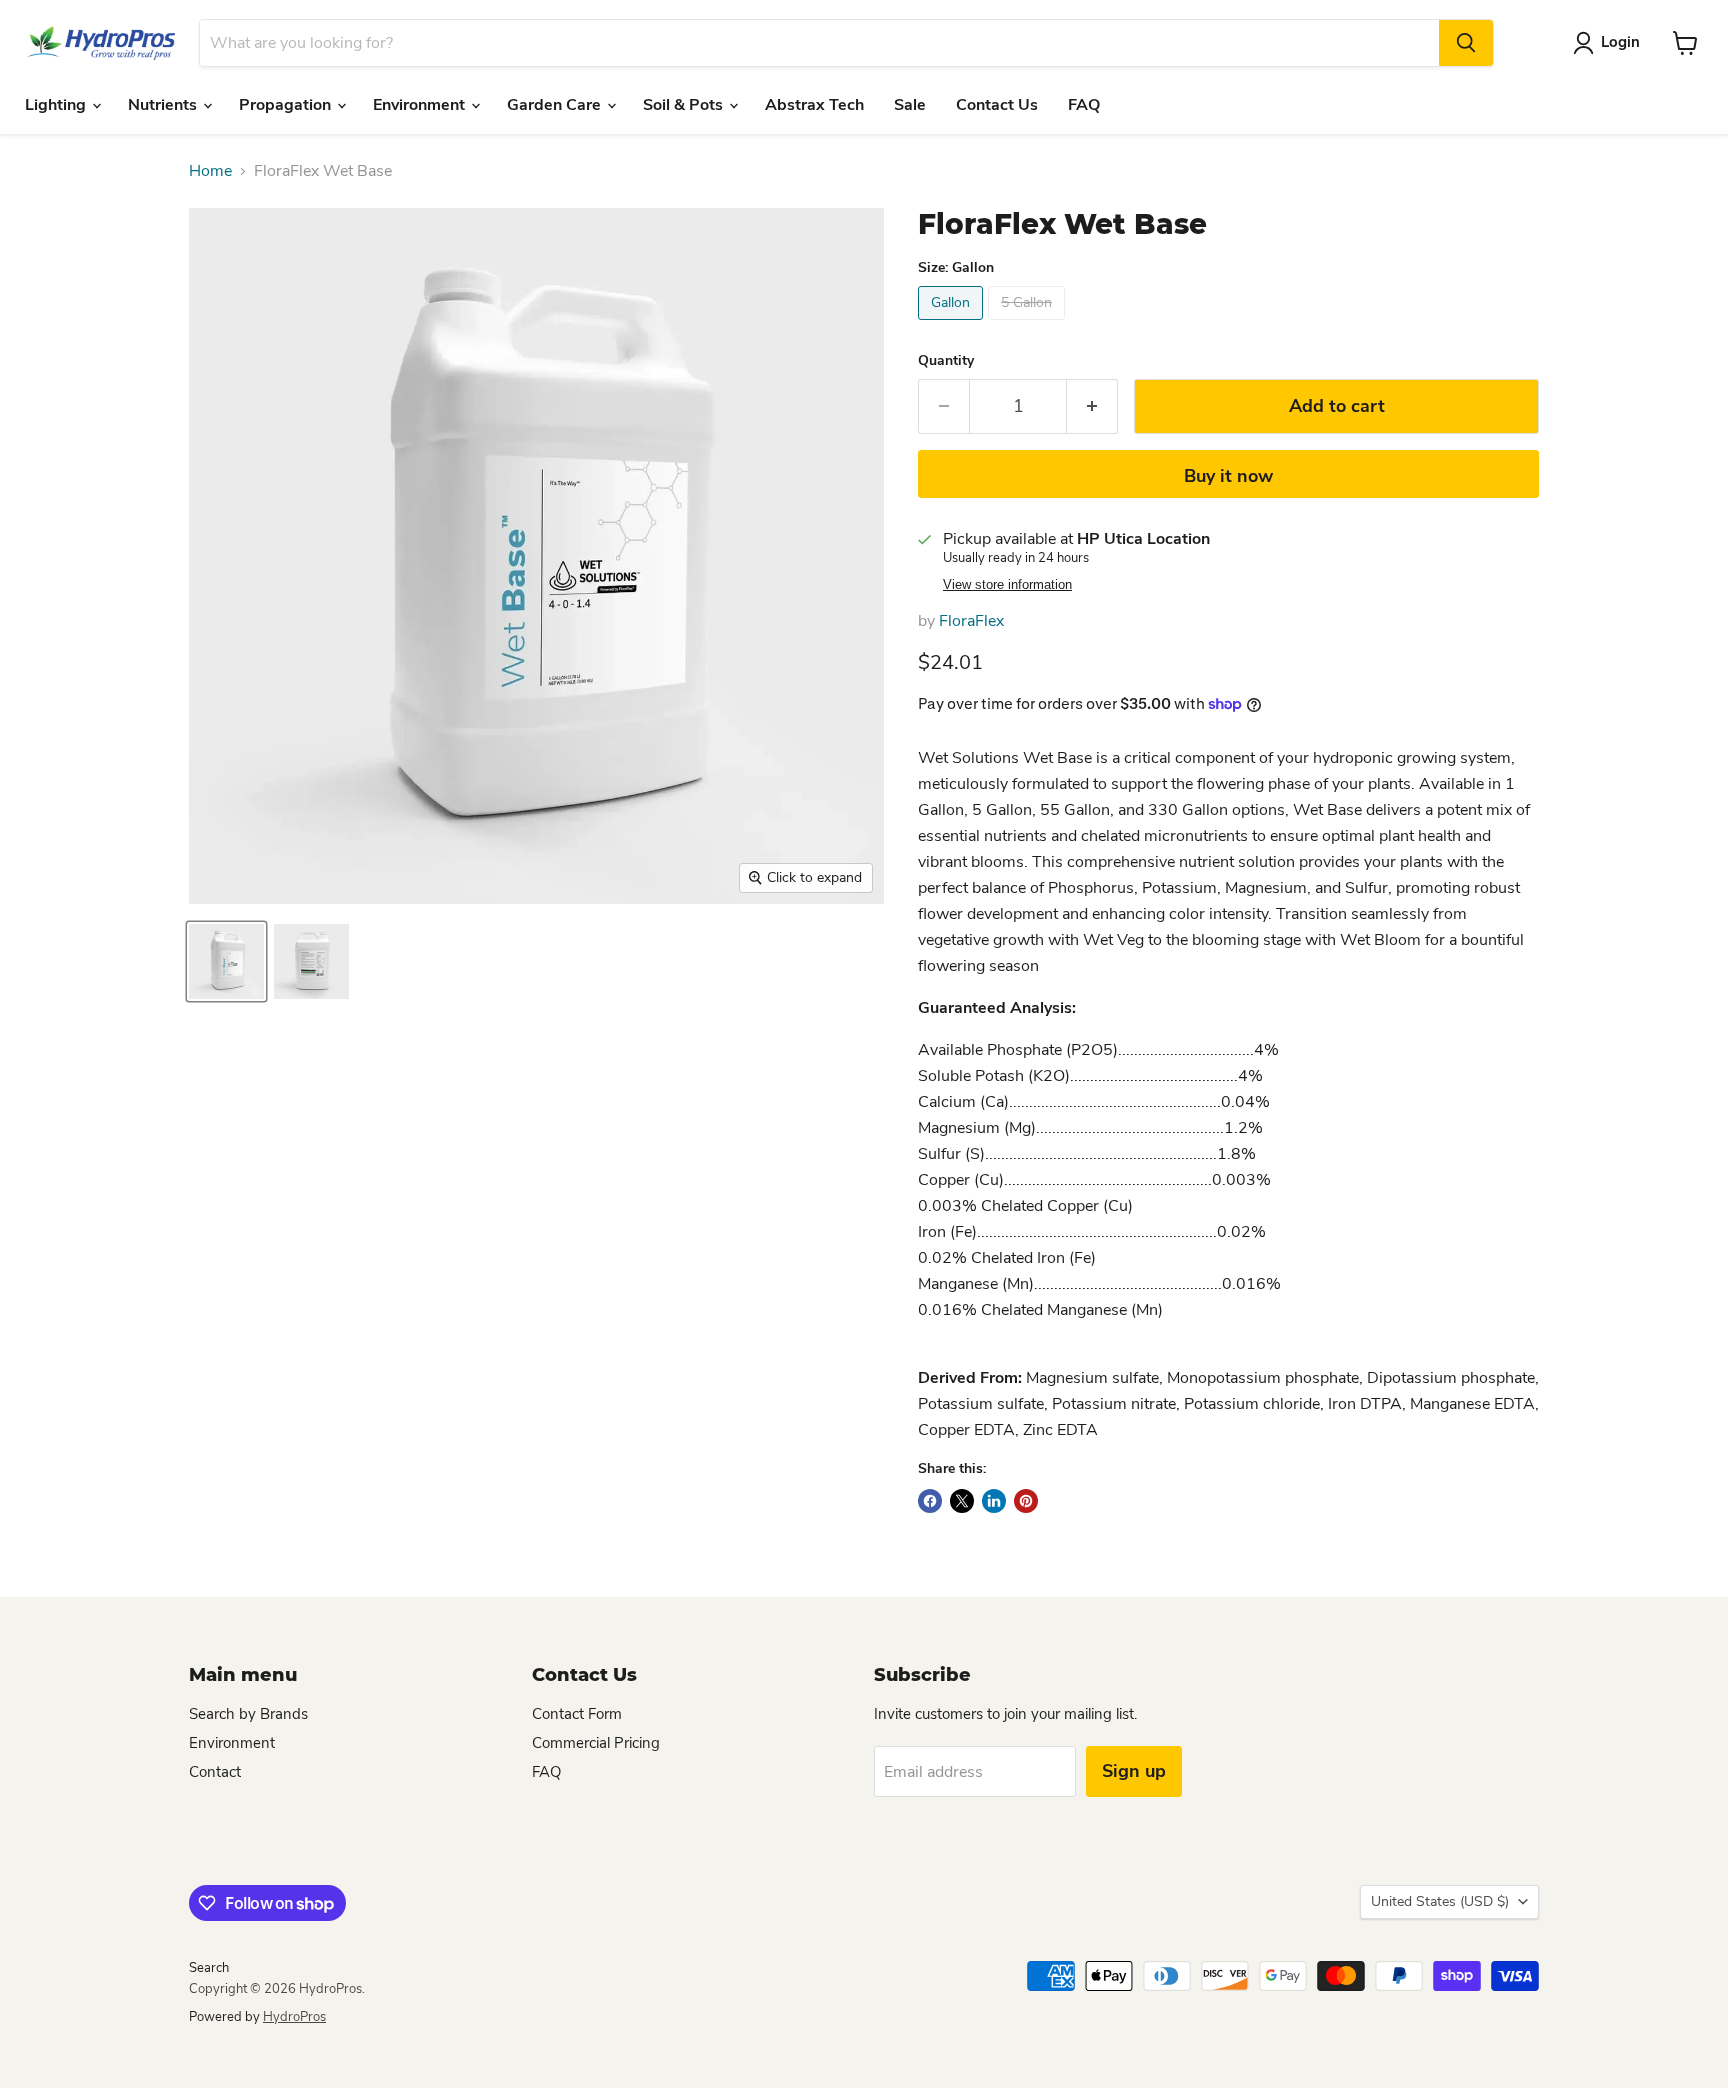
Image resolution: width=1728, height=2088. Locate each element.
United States (1440, 1901)
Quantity (946, 361)
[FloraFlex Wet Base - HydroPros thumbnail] (226, 961)
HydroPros (294, 2017)
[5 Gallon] (1029, 325)
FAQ (1084, 105)
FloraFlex (971, 621)
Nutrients (164, 105)
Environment (421, 105)
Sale (910, 105)
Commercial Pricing (596, 1743)
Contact (215, 1772)
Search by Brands (248, 1714)
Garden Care (556, 105)
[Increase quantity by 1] (1092, 406)
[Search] (1466, 43)
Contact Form (577, 1714)
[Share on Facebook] (930, 1501)
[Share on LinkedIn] (994, 1501)
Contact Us (997, 105)
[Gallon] (953, 325)
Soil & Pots (685, 105)
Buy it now (1228, 476)
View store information (1007, 585)
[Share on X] (962, 1501)
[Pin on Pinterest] (1026, 1501)
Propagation (287, 105)
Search (209, 1968)
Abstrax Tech (814, 105)
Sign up (1134, 1771)
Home (210, 171)
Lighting (57, 105)
